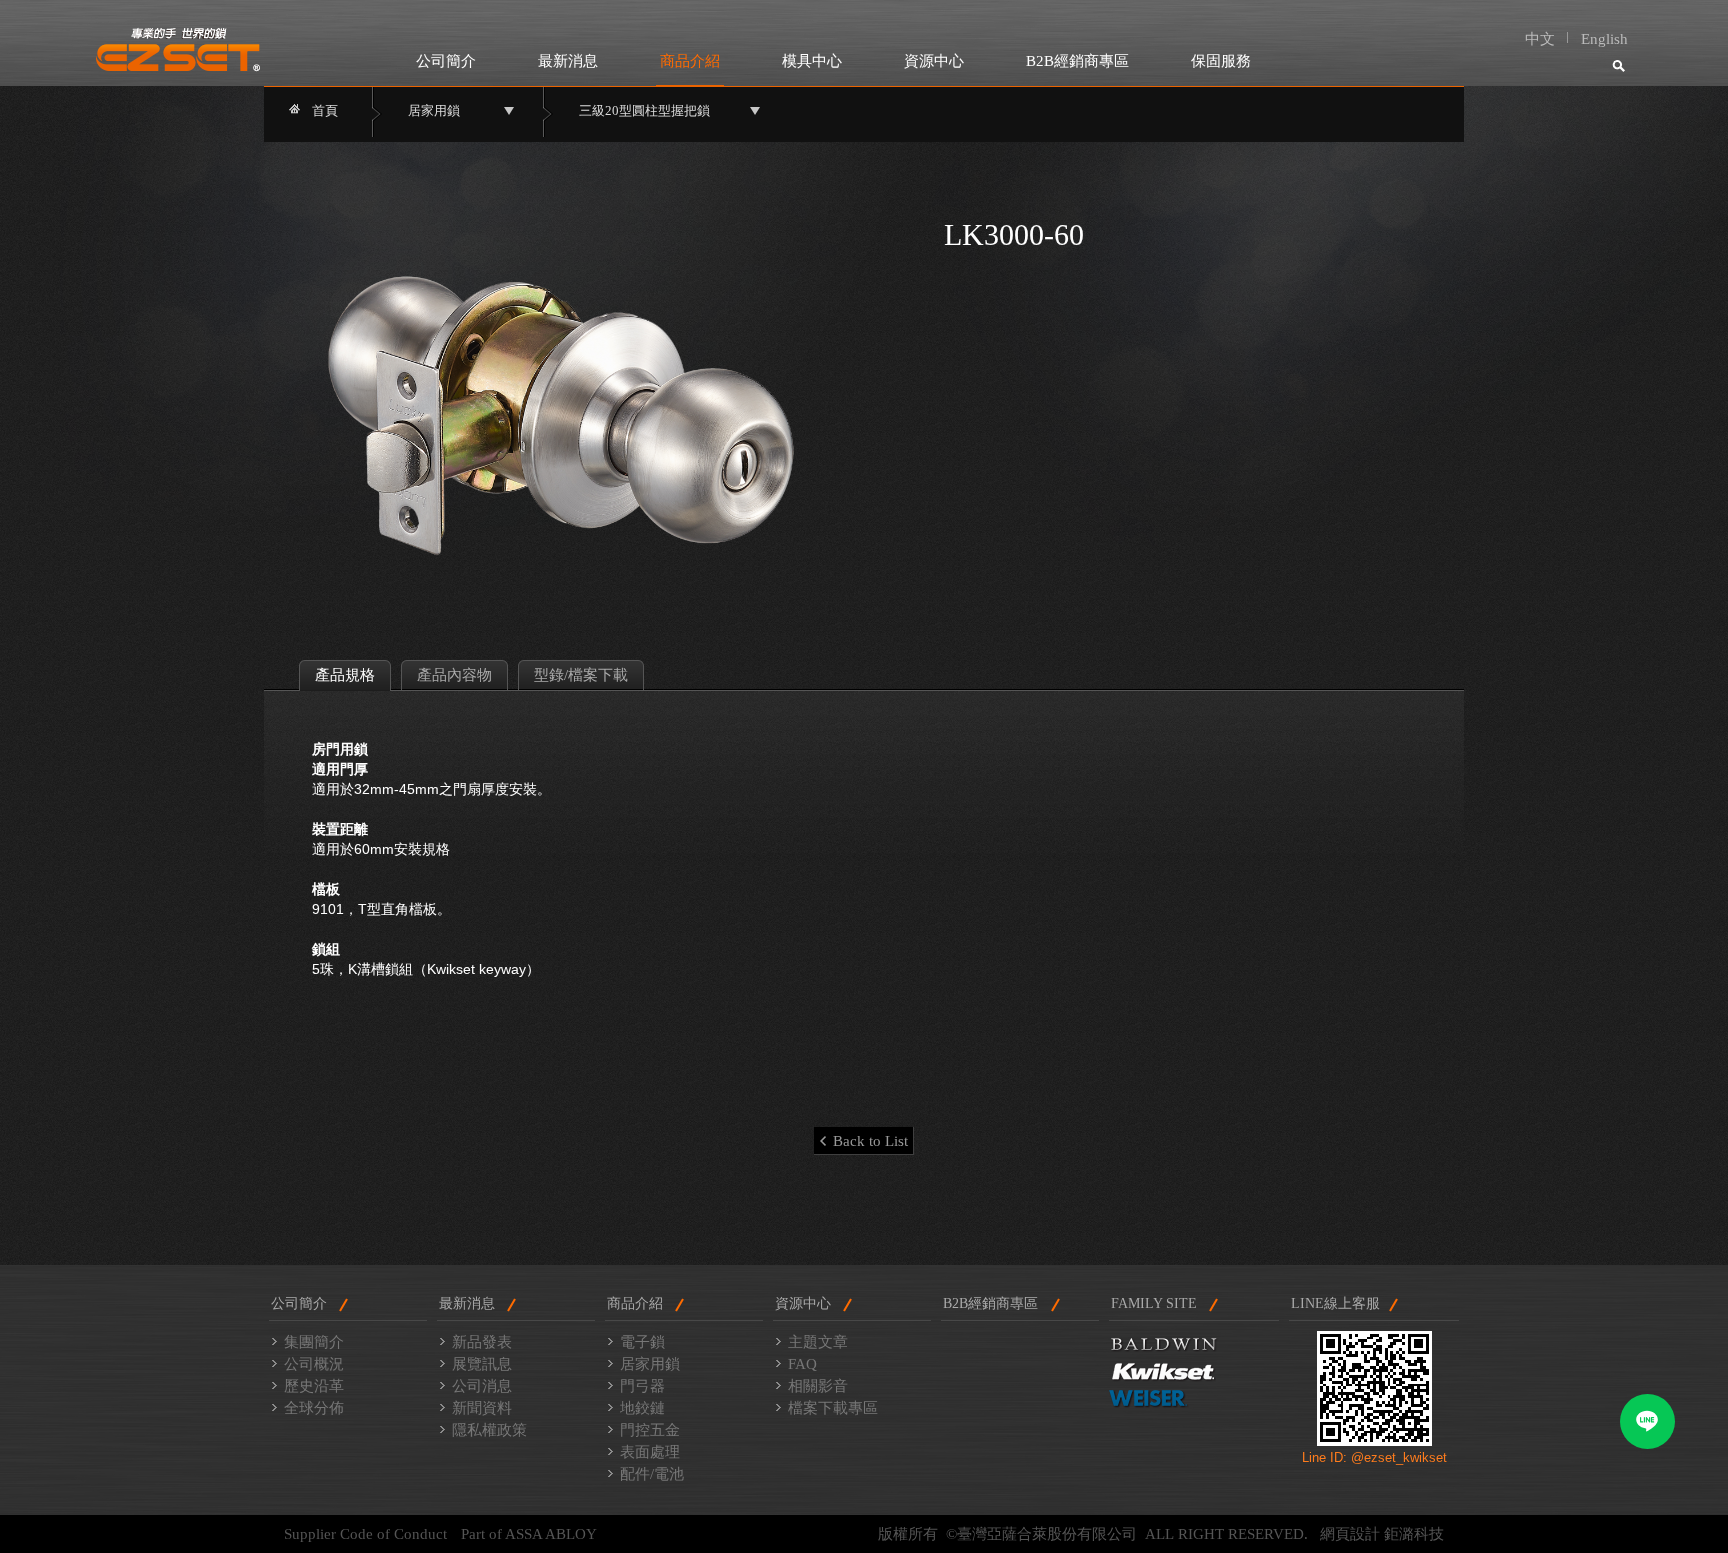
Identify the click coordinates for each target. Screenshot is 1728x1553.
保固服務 (1221, 61)
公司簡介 (446, 61)
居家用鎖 (650, 1364)
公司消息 (482, 1386)
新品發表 (482, 1342)
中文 (1540, 39)
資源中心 (934, 61)
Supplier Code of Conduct (365, 1534)
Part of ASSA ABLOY (529, 1534)
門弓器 (642, 1386)
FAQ (802, 1364)
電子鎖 (642, 1342)
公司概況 (314, 1364)
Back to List (870, 1141)
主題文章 (818, 1342)
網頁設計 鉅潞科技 (1382, 1534)
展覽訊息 (482, 1364)
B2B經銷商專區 (1077, 61)
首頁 (325, 110)
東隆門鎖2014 (178, 50)
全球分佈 (314, 1408)
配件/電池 (652, 1474)
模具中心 (812, 61)
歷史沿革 (314, 1386)
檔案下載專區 (833, 1408)
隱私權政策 (489, 1430)
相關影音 (818, 1386)
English (1604, 39)
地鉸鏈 (642, 1408)
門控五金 (650, 1430)
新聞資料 (482, 1408)
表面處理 (650, 1452)
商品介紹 (690, 61)
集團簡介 (314, 1342)
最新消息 (568, 61)
